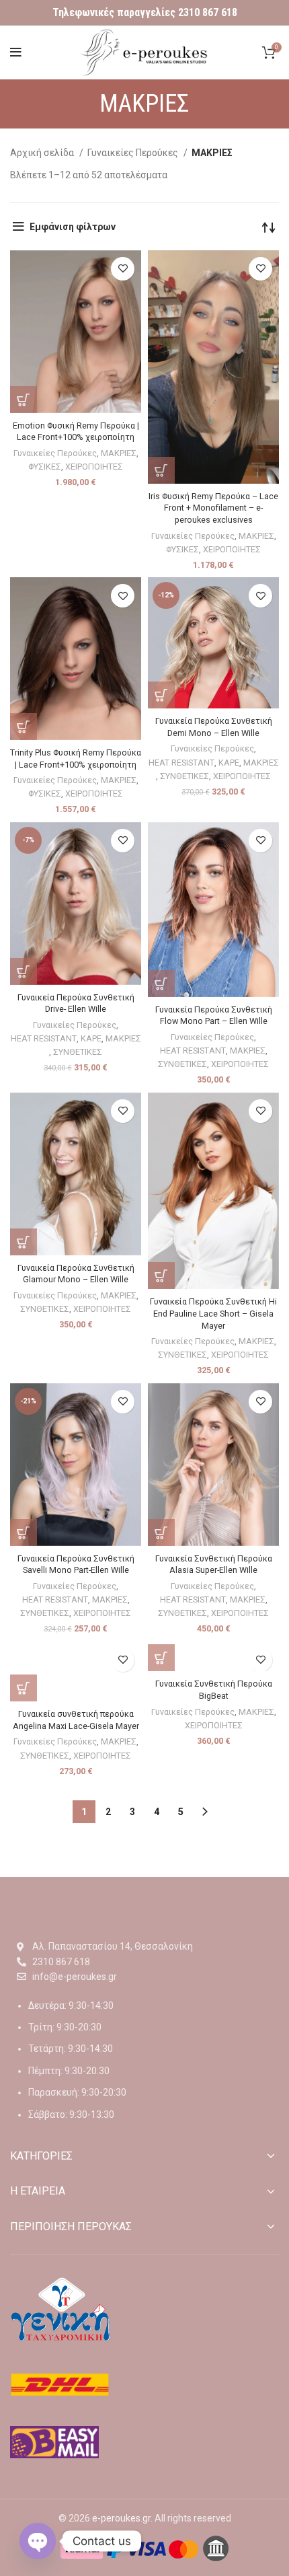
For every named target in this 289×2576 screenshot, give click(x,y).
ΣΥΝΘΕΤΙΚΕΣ (184, 776)
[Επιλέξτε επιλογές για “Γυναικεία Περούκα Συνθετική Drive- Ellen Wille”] (24, 971)
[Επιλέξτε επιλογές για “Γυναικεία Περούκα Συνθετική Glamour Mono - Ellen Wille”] (24, 1242)
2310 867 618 (208, 12)
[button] (161, 470)
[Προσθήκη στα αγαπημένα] (123, 269)
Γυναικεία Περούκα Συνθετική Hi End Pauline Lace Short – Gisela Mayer (213, 1313)
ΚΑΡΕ (229, 763)
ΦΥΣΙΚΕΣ (45, 467)
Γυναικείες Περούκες (134, 153)
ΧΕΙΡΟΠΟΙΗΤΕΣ (94, 467)
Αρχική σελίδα (43, 153)
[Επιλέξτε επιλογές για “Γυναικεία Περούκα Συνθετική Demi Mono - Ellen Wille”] (161, 695)
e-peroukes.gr (121, 2518)
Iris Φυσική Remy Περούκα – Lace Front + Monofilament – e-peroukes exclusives (213, 508)
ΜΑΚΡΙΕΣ (119, 453)
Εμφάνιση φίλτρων (73, 227)
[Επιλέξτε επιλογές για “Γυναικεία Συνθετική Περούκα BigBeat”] (161, 1658)
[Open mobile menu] (16, 52)
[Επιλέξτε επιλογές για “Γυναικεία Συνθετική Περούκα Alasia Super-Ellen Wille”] (161, 1533)
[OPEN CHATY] (38, 2541)
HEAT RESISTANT (181, 763)
